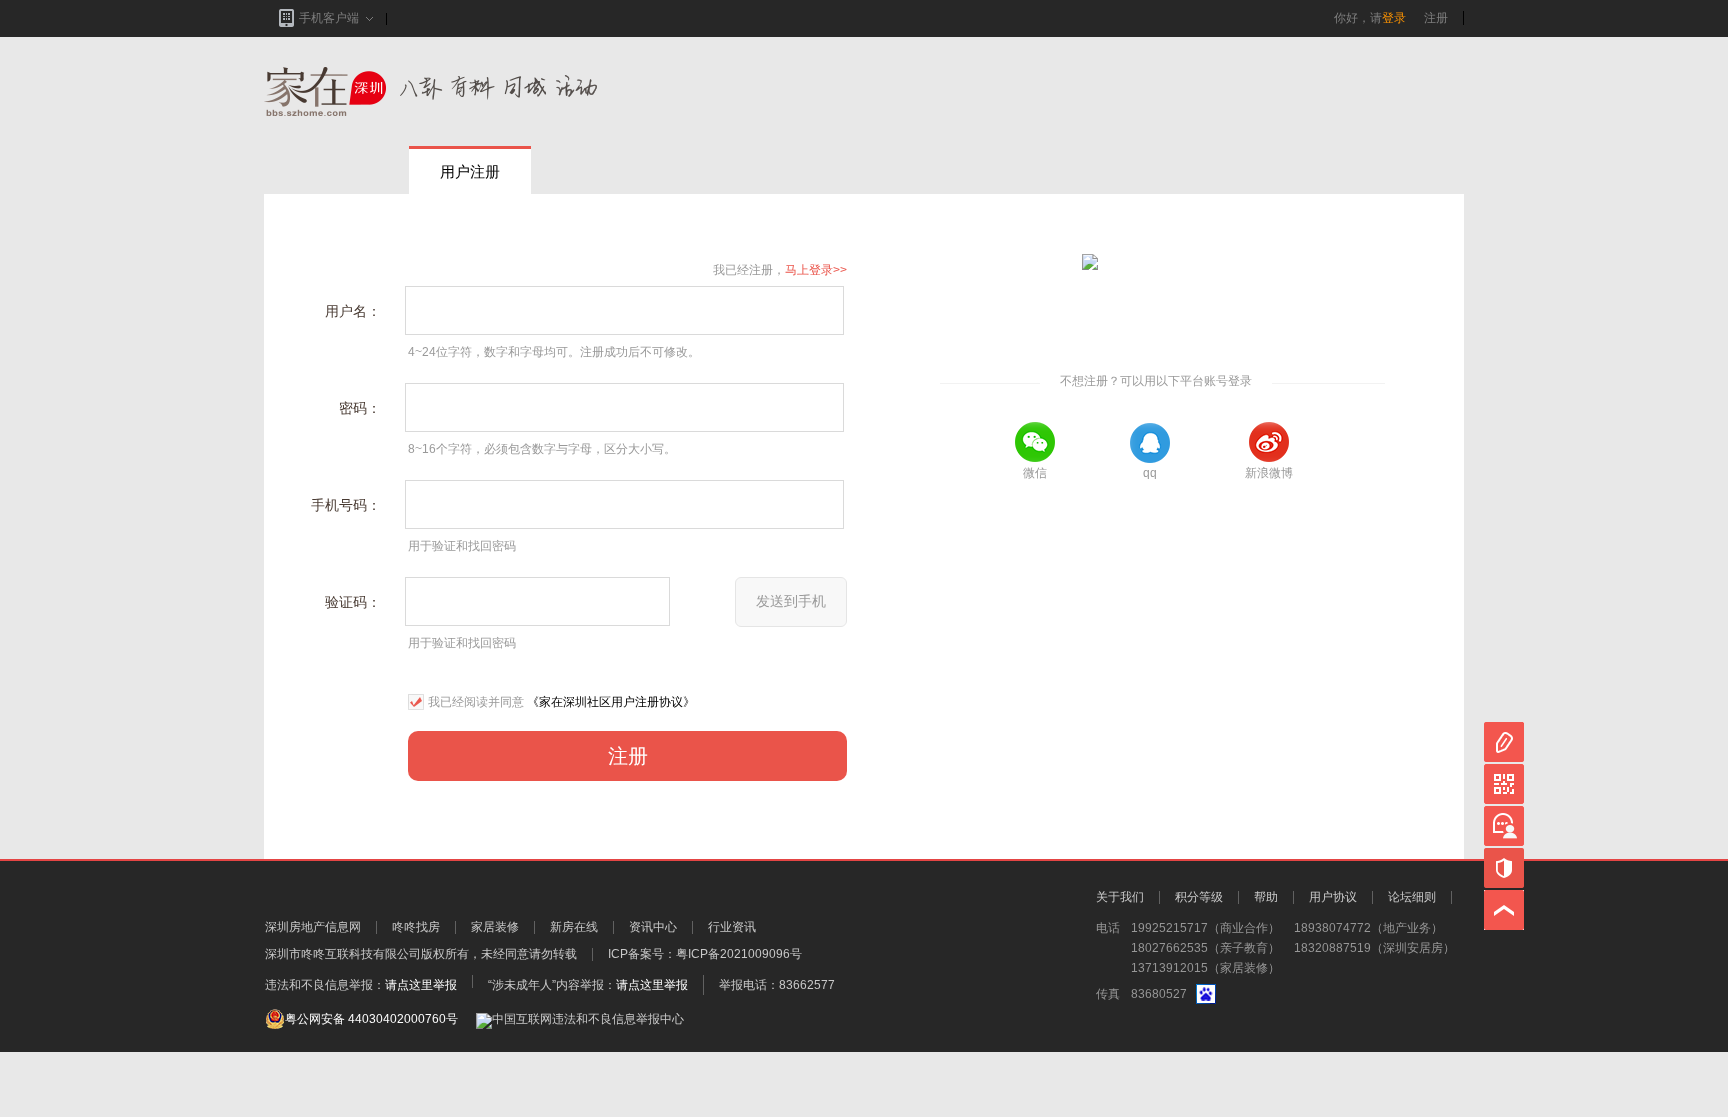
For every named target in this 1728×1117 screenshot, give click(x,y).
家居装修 (495, 927)
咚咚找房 (416, 927)
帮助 (1266, 897)
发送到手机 (791, 601)
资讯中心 (653, 927)
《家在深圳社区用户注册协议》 (611, 702)
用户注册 (470, 171)
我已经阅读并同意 (476, 702)
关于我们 (1120, 897)
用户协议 (1333, 897)
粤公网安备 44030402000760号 (371, 1019)
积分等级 (1199, 897)
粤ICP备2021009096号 (739, 954)
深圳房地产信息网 (313, 927)
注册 (1436, 18)
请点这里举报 (421, 985)
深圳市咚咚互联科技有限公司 (343, 954)
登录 (1394, 18)
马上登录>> (816, 270)
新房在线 (574, 927)
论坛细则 (1412, 897)
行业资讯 (732, 927)
